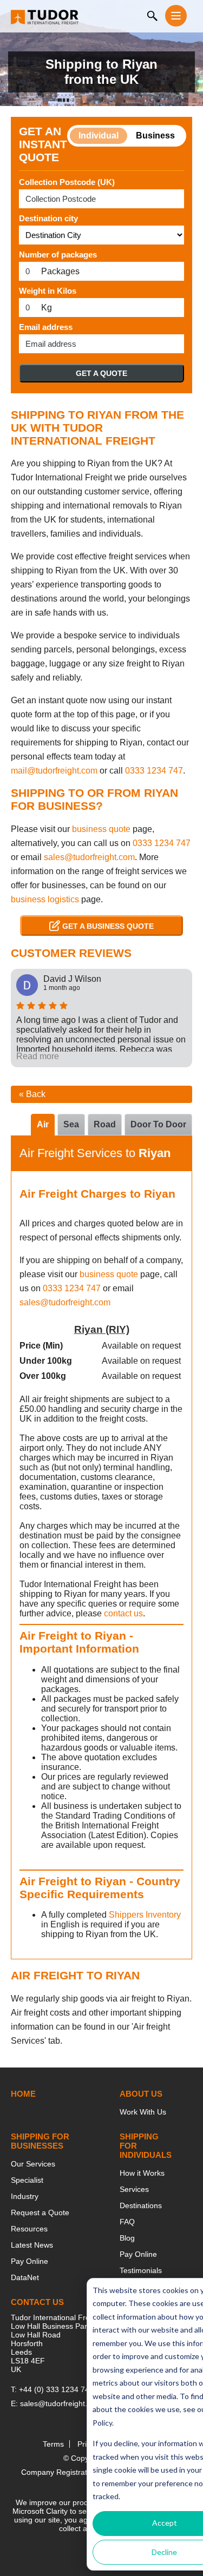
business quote (101, 829)
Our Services (33, 2164)
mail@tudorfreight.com (54, 771)
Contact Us (37, 2302)
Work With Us (143, 2112)
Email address (46, 327)
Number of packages (58, 255)
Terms (53, 2444)
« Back (32, 1094)
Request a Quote (40, 2212)
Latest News (32, 2245)
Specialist (27, 2180)
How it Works (142, 2173)
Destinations (141, 2205)
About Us (141, 2094)
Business (155, 136)
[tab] (158, 1125)
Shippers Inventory (145, 1915)
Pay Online (30, 2261)
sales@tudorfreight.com (89, 857)
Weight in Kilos (48, 291)
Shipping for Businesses (40, 2141)
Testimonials (141, 2270)
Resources (29, 2229)
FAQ (127, 2222)
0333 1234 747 (154, 771)
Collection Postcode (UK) (67, 182)
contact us (123, 1613)
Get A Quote (101, 373)
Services (134, 2189)
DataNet (25, 2277)
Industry (25, 2196)
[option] (101, 1018)
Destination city (48, 218)
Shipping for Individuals (146, 2146)
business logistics (45, 899)
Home (23, 2094)
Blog (127, 2238)
